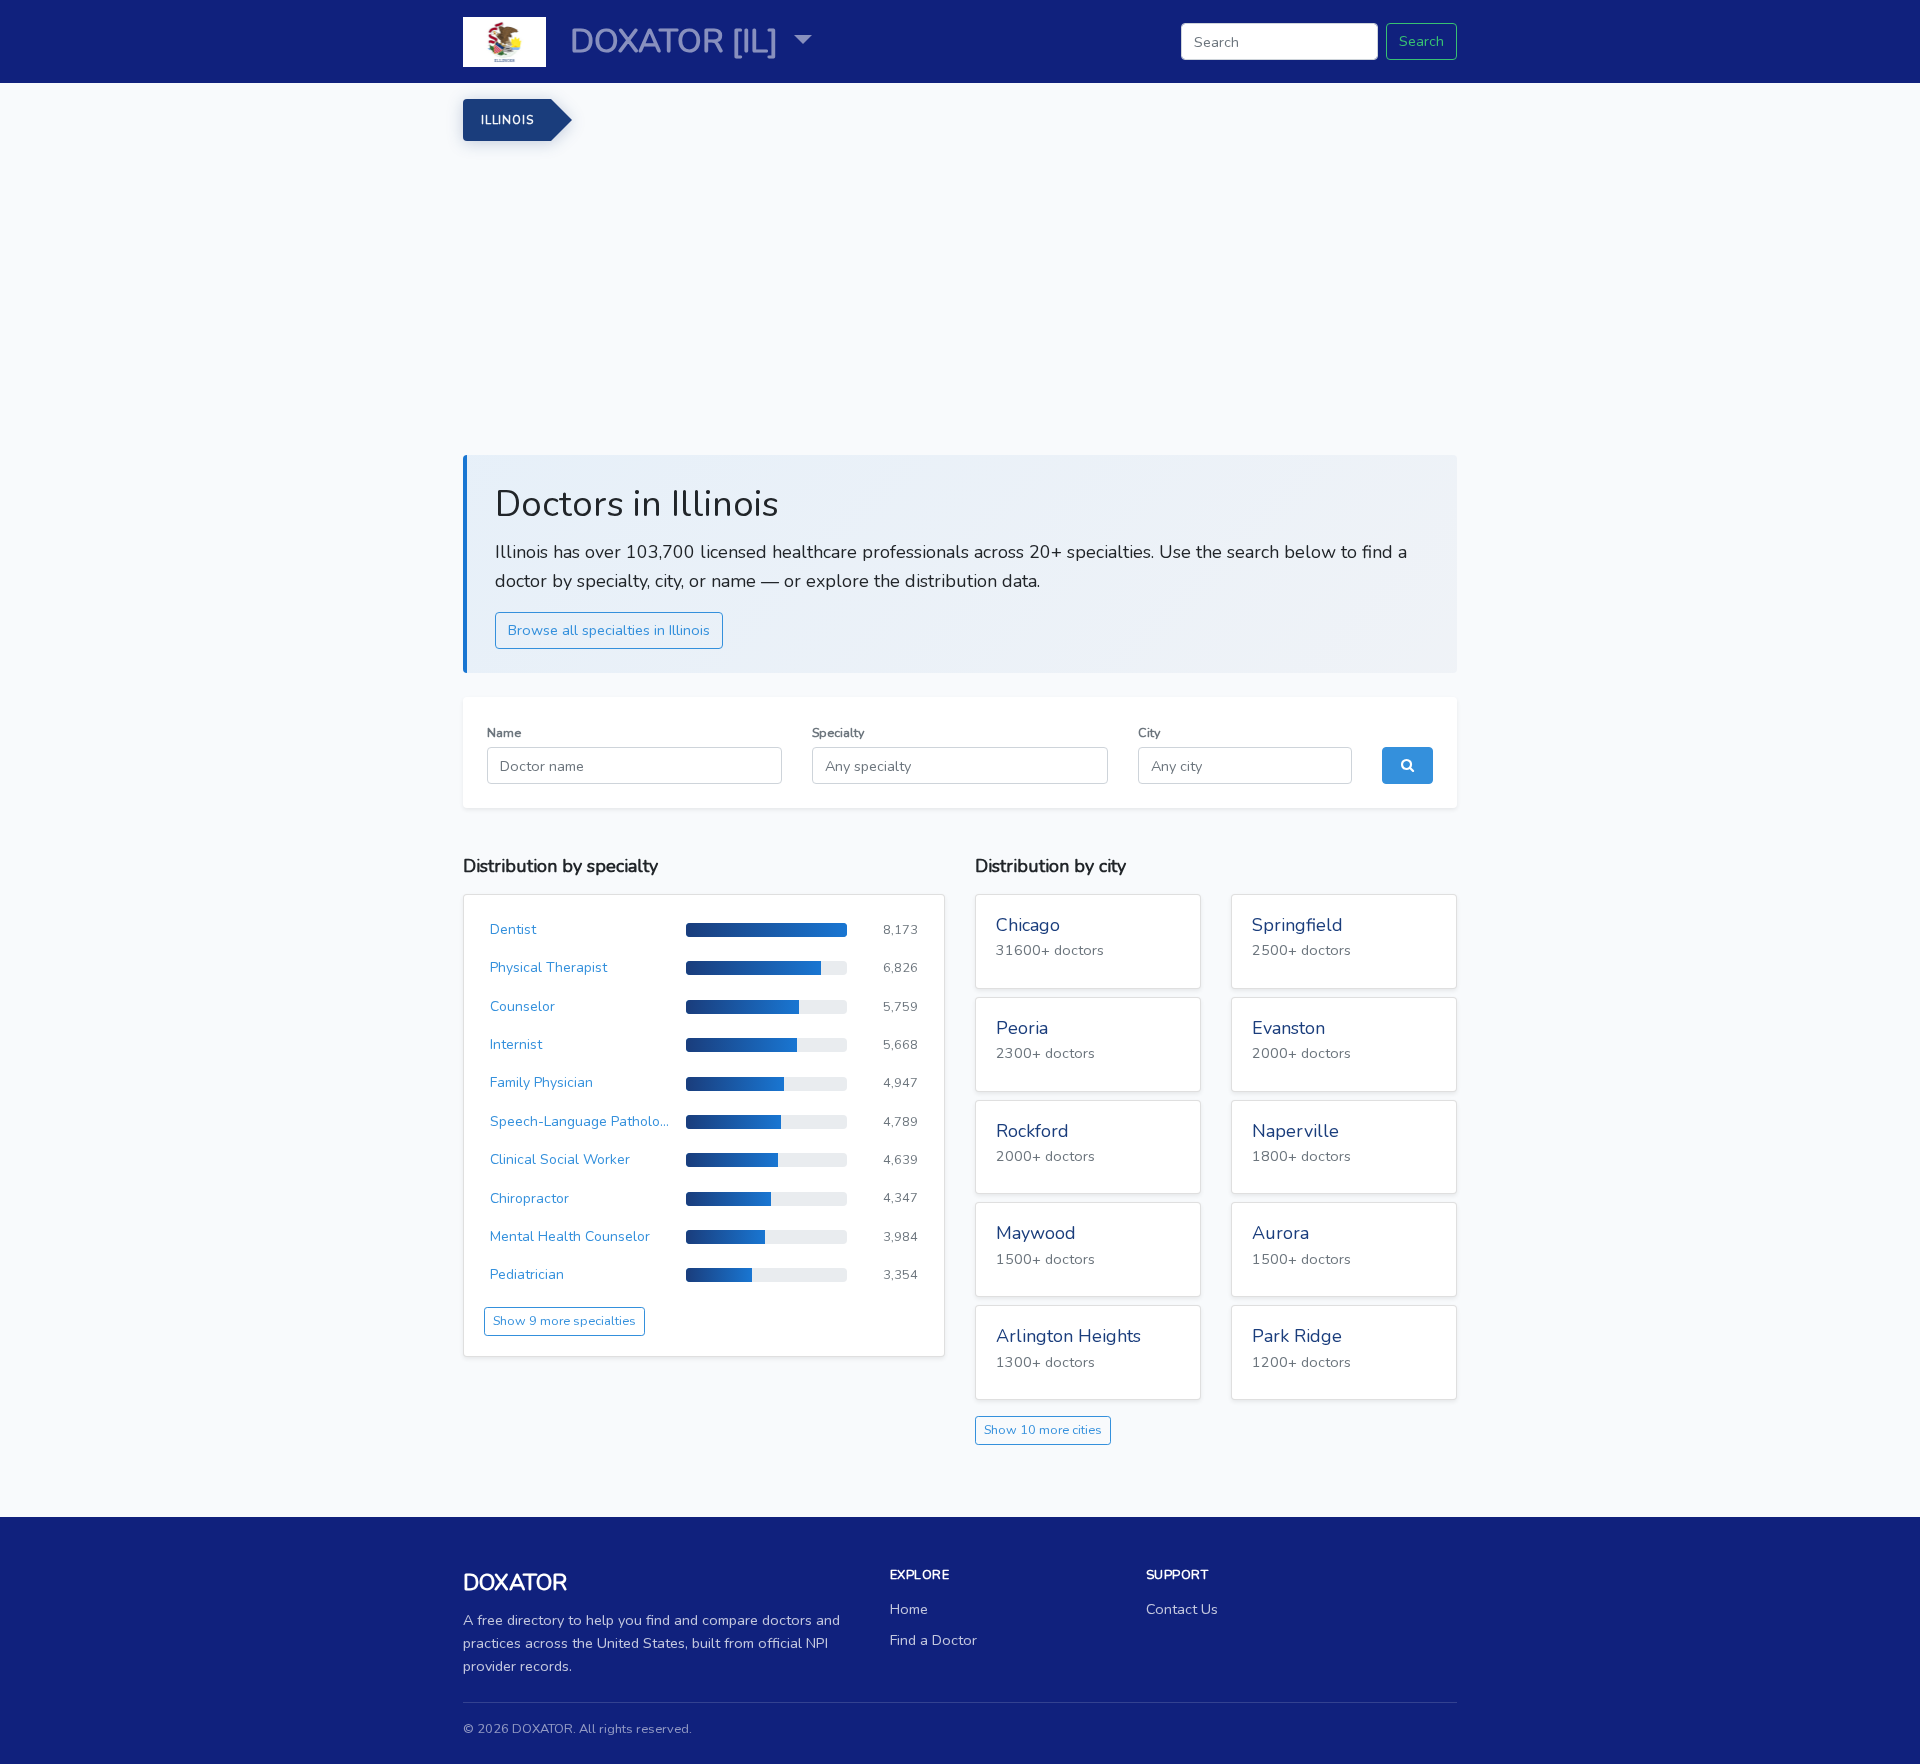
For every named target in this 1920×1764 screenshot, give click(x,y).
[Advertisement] (1063, 291)
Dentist (513, 929)
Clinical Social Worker (560, 1159)
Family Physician (541, 1082)
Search (1421, 41)
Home (909, 1609)
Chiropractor (529, 1198)
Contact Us (1182, 1609)
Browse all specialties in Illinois (609, 630)
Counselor (522, 1006)
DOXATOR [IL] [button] (678, 41)
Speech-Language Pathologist (580, 1121)
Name (504, 732)
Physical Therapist (548, 967)
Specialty (838, 732)
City (1149, 732)
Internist (516, 1044)
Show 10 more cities (1043, 1429)
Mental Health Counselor (570, 1236)
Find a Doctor (933, 1640)
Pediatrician (527, 1274)
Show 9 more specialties (564, 1320)
